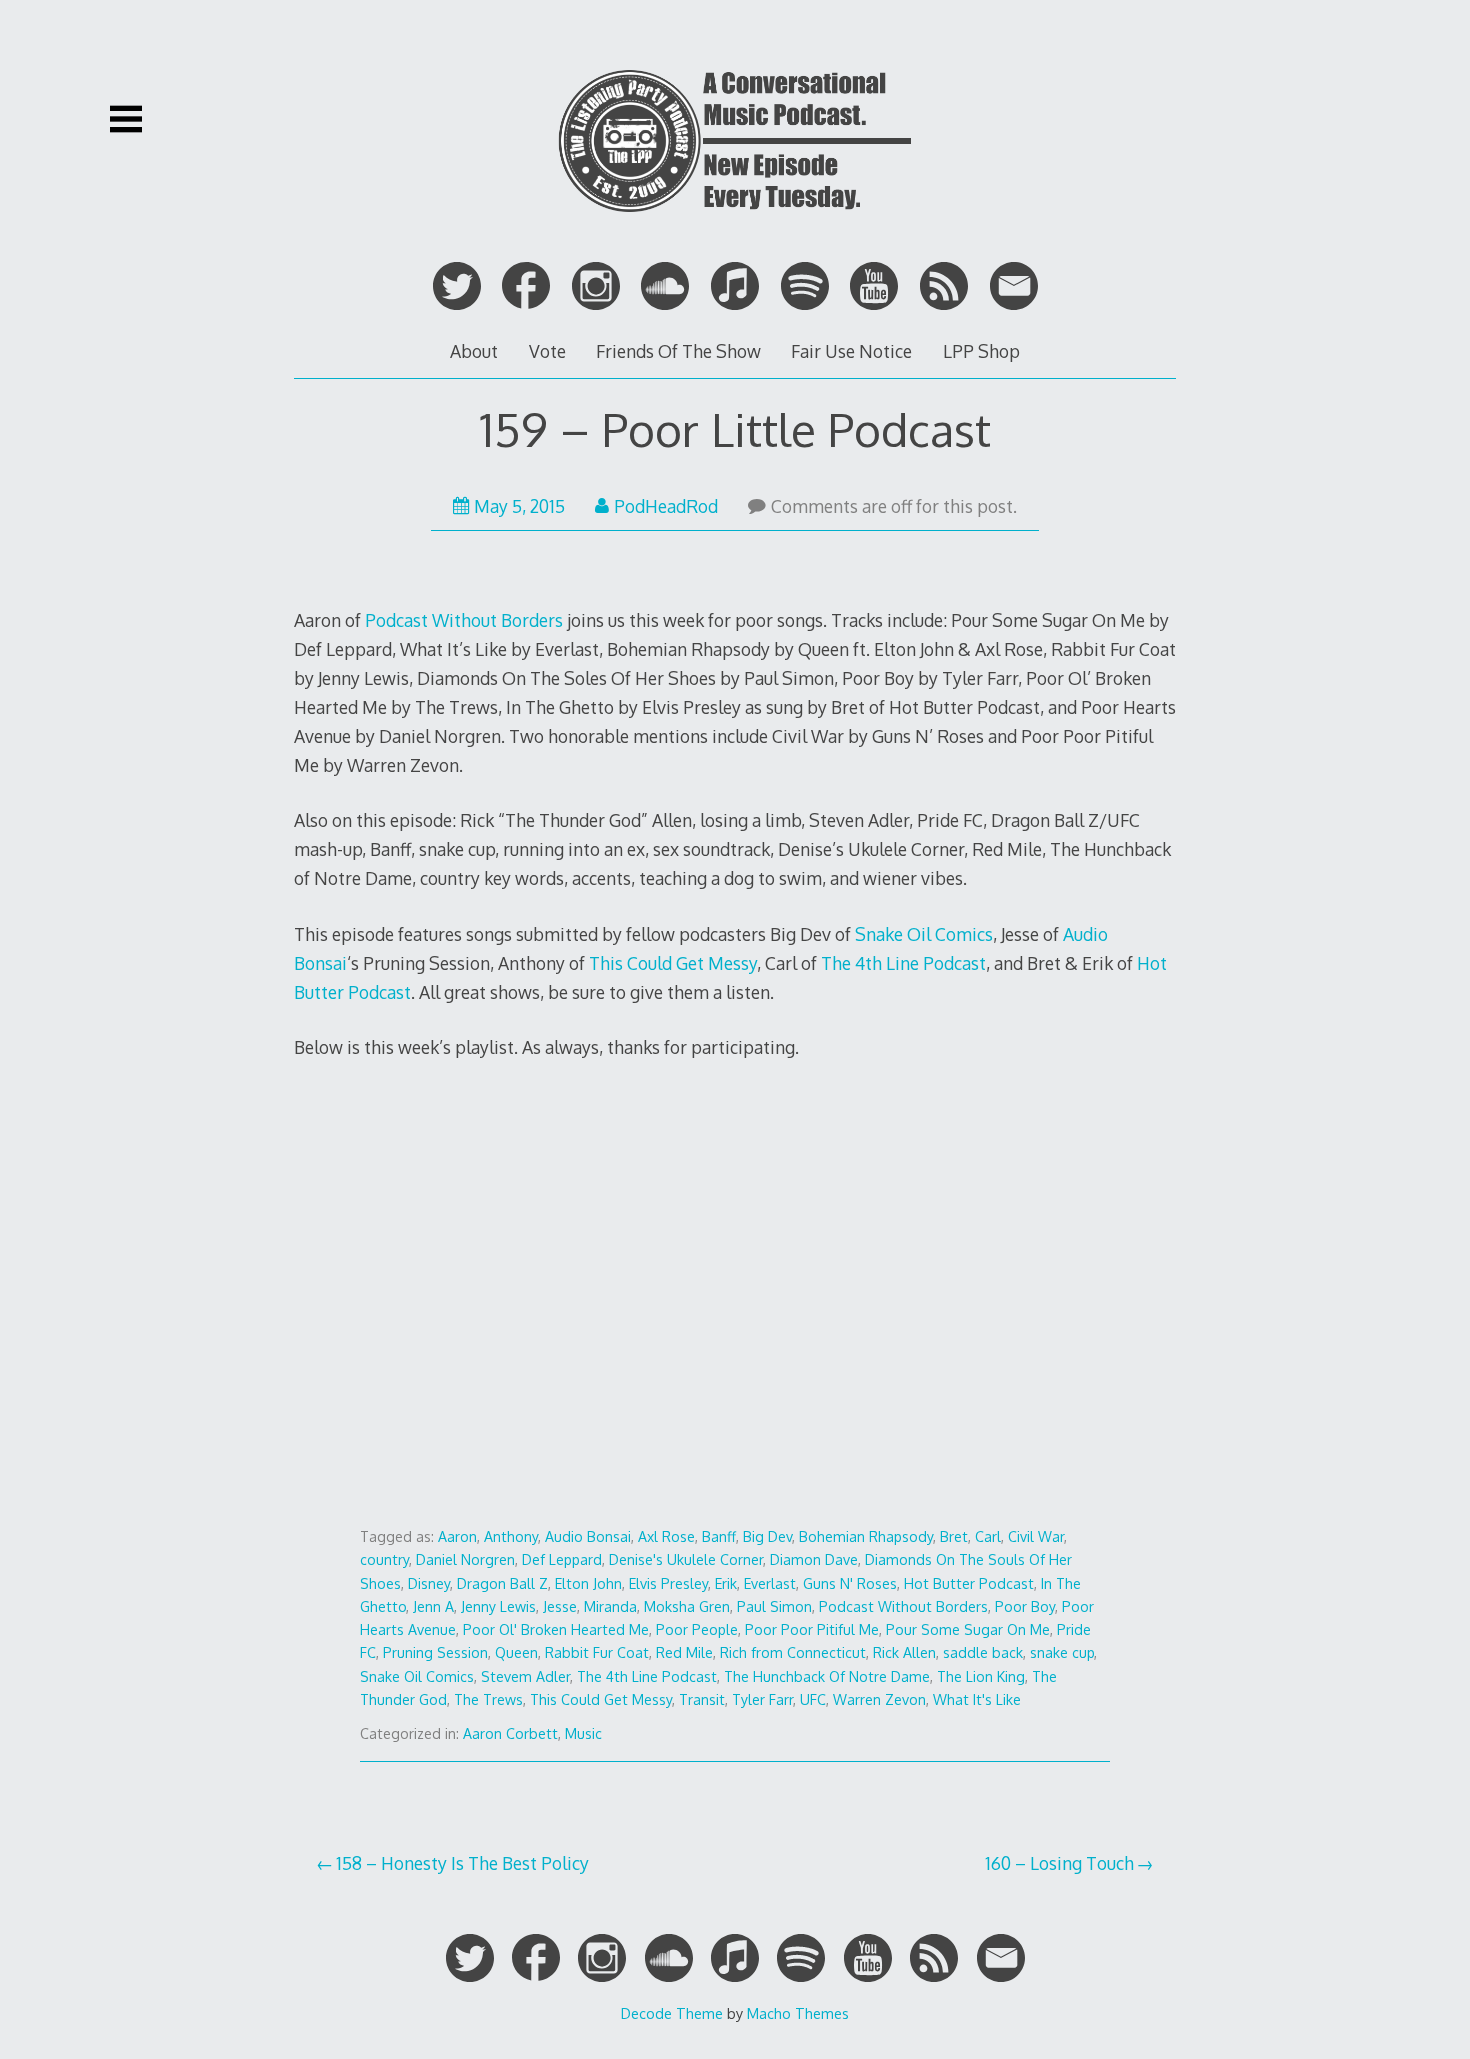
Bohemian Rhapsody (866, 1536)
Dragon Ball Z (502, 1583)
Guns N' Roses (850, 1583)
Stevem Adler (525, 1676)
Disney (429, 1583)
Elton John (588, 1583)
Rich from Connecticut (793, 1652)
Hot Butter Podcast (969, 1583)
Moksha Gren (687, 1606)
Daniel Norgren (465, 1559)
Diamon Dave (814, 1559)
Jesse (560, 1606)
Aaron (457, 1536)
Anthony (511, 1536)
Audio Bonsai (588, 1536)
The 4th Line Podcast (903, 963)
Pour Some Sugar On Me (968, 1629)
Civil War (1036, 1536)
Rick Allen (904, 1652)
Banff (719, 1536)
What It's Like (977, 1699)
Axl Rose (666, 1536)
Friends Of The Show (678, 351)
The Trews (488, 1699)
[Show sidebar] (126, 119)
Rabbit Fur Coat (597, 1652)
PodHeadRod (666, 506)
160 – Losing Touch (1059, 1863)
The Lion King (981, 1676)
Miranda (610, 1606)
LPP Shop (981, 351)
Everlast (770, 1583)
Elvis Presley (668, 1583)
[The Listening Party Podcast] (735, 228)
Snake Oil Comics (924, 934)
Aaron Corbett (510, 1733)
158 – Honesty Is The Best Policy (462, 1863)
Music (583, 1733)
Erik (726, 1583)
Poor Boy (1025, 1606)
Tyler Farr (762, 1699)
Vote (547, 351)
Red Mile (684, 1652)
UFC (813, 1699)
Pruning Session (435, 1652)
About (474, 351)
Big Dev (767, 1536)
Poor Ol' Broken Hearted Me (556, 1629)
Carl (988, 1536)
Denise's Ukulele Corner (686, 1559)
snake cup (1062, 1652)
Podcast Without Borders (464, 620)
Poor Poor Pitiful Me (812, 1629)
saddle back (983, 1652)
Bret (954, 1536)
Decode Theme (672, 2013)
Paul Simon (774, 1606)
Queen (516, 1652)
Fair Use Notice (851, 351)
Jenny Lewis (498, 1606)
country (384, 1559)
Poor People (697, 1629)
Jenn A (433, 1606)
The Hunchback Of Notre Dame (827, 1676)
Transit (702, 1699)
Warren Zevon (879, 1699)
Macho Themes (798, 2013)
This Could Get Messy (673, 963)
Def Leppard (562, 1559)
